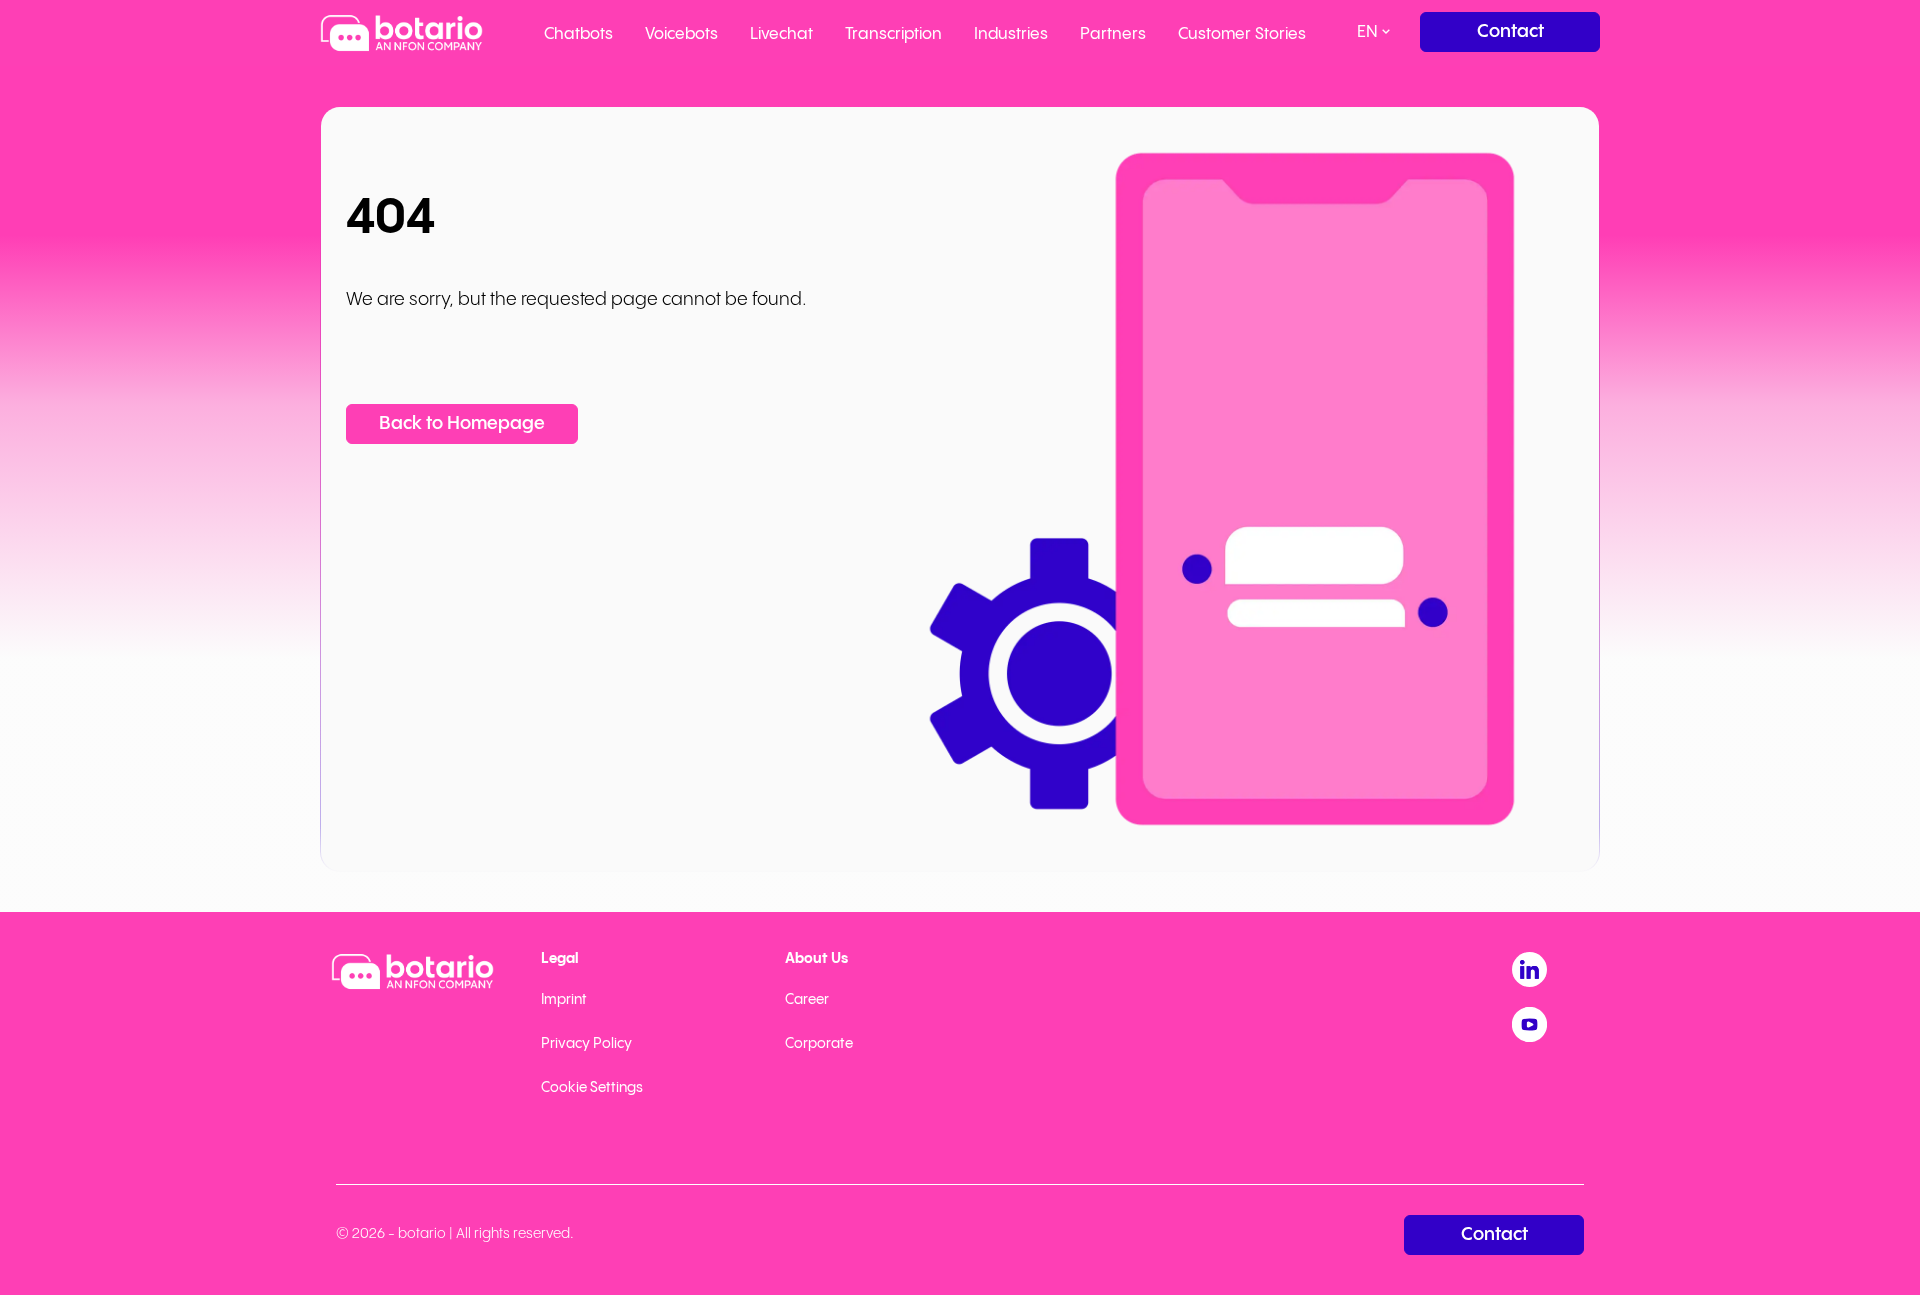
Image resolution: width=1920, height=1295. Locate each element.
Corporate (819, 1044)
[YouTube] (1529, 1024)
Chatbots (578, 34)
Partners (1113, 34)
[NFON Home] (401, 33)
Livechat (781, 34)
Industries (1011, 34)
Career (807, 1000)
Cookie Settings (592, 1088)
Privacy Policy (586, 1044)
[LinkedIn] (1529, 969)
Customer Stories (1242, 34)
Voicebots (681, 34)
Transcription (893, 34)
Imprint (564, 1000)
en (1367, 32)
